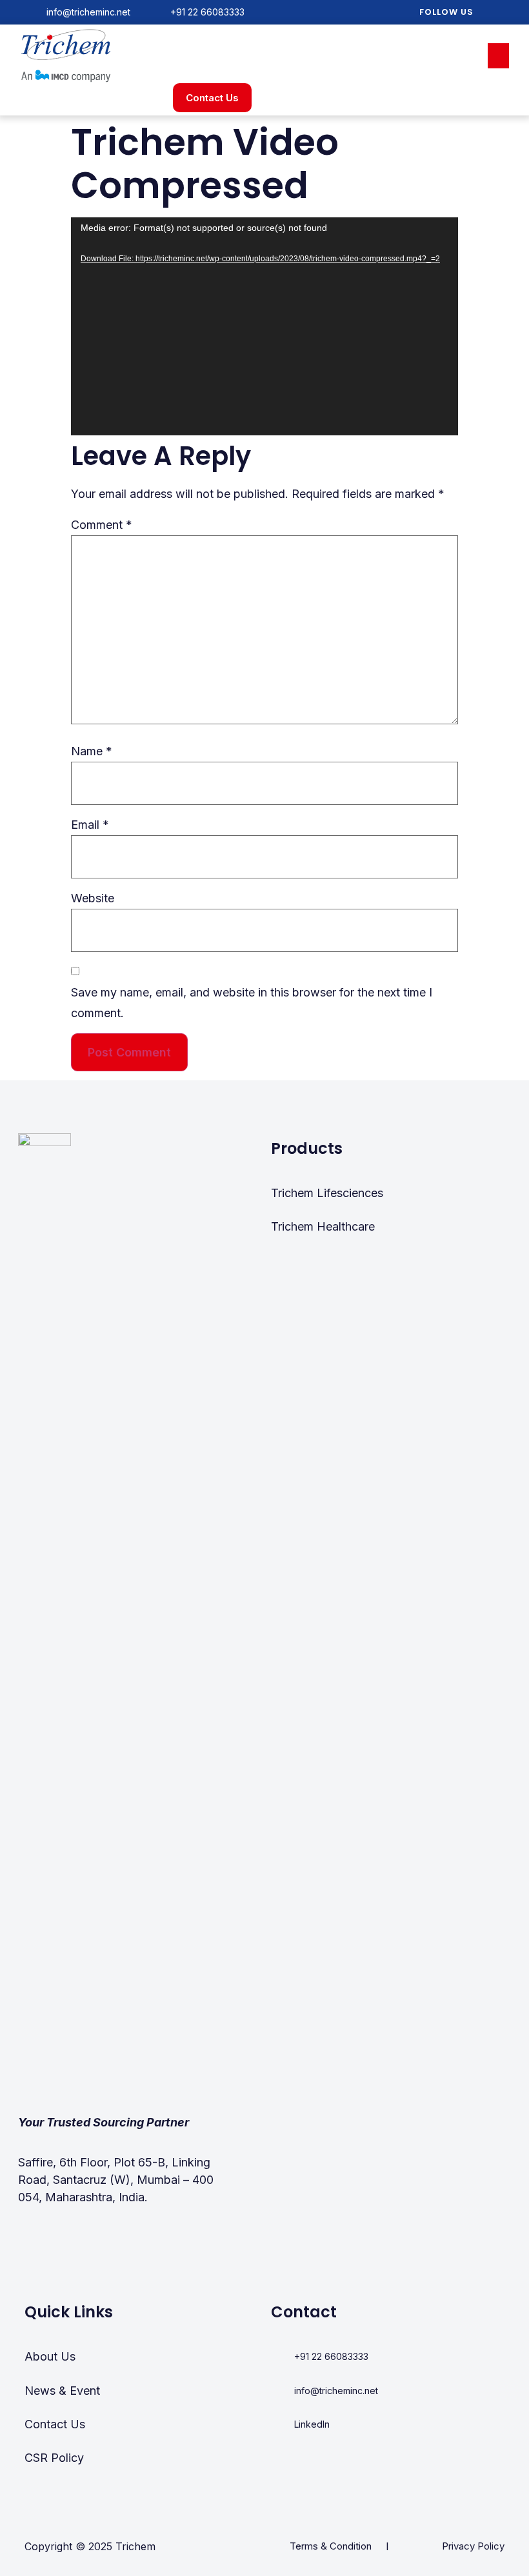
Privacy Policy (473, 2546)
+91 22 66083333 (207, 12)
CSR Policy (54, 2458)
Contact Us (55, 2424)
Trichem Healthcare (323, 1226)
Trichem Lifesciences (327, 1193)
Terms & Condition (331, 2546)
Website (93, 898)
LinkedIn (312, 2424)
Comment (102, 525)
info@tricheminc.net (88, 12)
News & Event (62, 2391)
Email (90, 825)
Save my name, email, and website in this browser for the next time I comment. (252, 1003)
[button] (498, 56)
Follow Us (446, 12)
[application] (264, 326)
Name (92, 751)
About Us (50, 2356)
